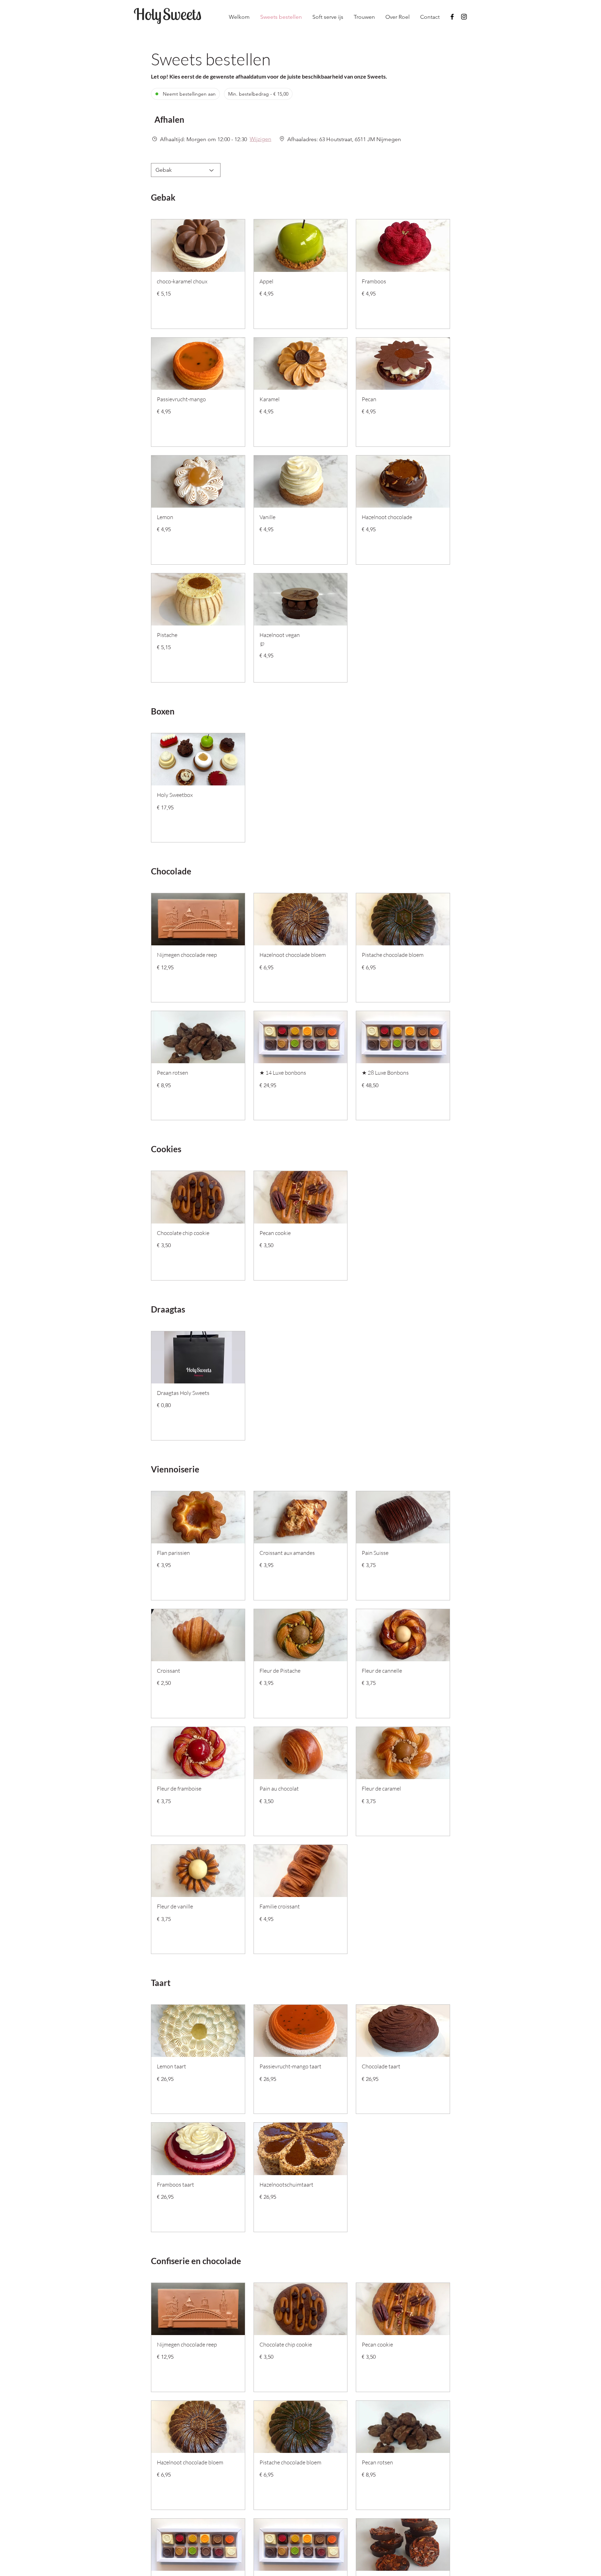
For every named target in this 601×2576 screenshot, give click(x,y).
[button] (181, 119)
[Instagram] (464, 17)
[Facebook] (452, 17)
